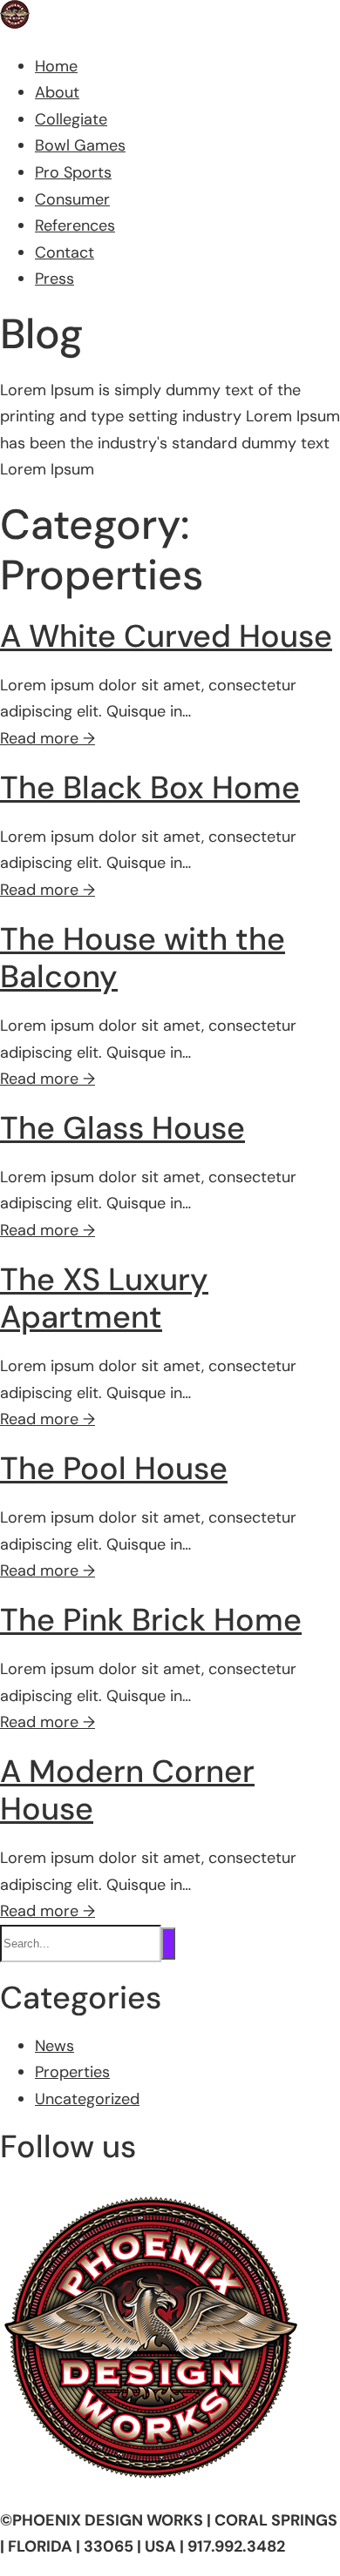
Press (54, 279)
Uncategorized (87, 2099)
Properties (72, 2072)
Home (56, 66)
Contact (65, 252)
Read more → (48, 738)
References (75, 225)
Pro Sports (73, 172)
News (54, 2046)
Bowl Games (80, 145)
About (57, 92)
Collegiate (71, 119)
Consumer (72, 199)
